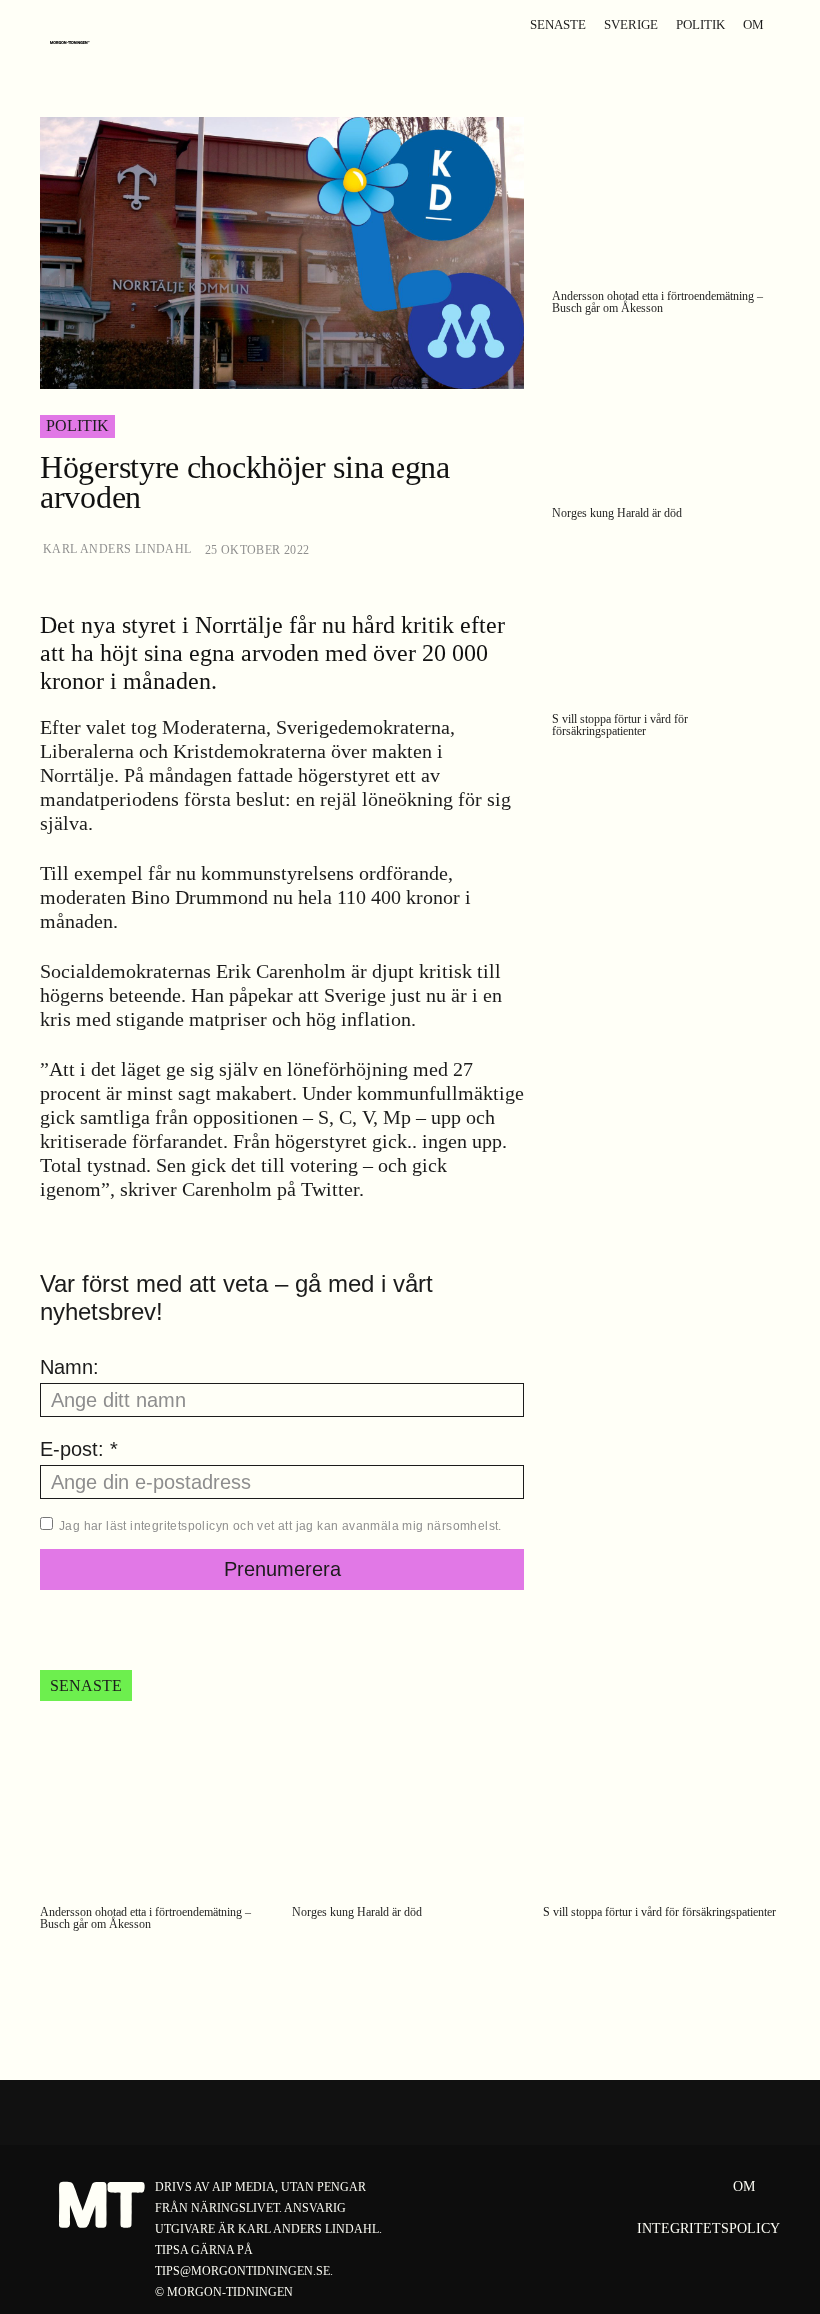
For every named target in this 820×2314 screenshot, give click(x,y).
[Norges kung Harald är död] (666, 415)
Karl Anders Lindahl (117, 549)
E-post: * (79, 1449)
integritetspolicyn (179, 1526)
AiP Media (243, 2187)
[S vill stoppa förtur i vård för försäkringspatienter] (666, 620)
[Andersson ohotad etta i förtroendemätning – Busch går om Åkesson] (666, 197)
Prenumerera (282, 1569)
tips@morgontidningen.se (242, 2271)
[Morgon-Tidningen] (75, 42)
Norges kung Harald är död (617, 513)
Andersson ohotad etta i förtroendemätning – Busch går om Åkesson (657, 302)
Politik (77, 425)
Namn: (69, 1367)
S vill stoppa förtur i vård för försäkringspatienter (620, 725)
